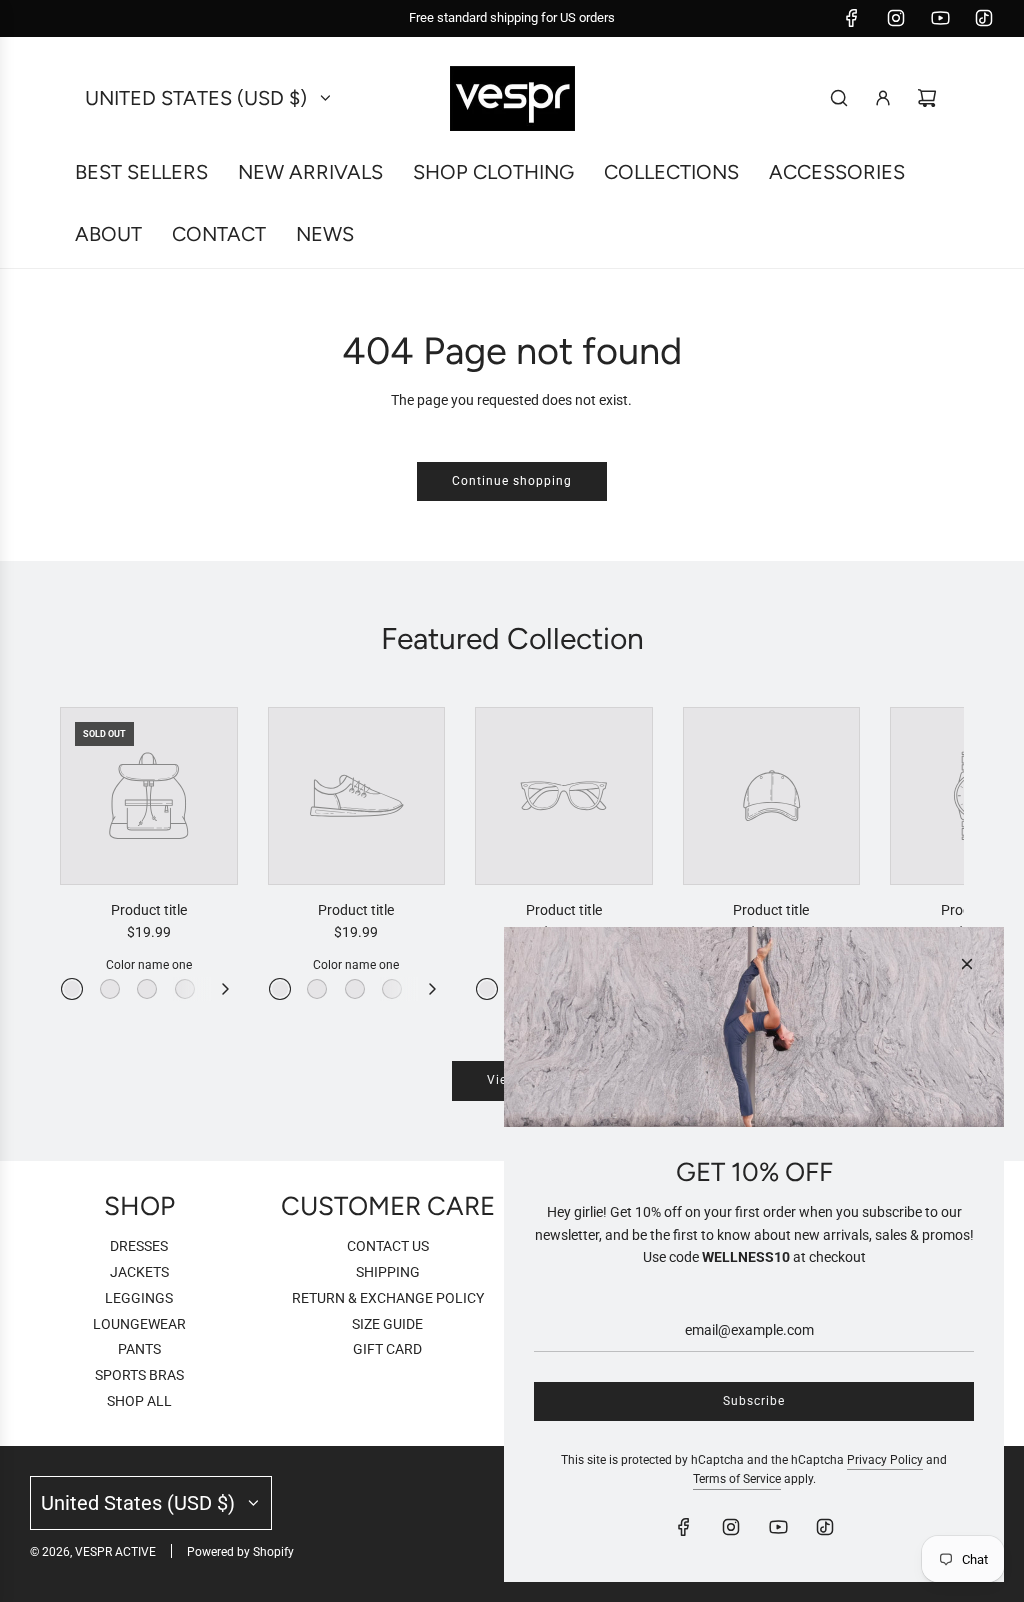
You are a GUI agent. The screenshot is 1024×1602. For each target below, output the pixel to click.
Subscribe (754, 1401)
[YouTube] (940, 18)
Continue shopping (512, 481)
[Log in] (883, 98)
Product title (149, 910)
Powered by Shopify (240, 1552)
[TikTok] (984, 18)
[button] (97, 854)
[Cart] (927, 98)
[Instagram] (896, 18)
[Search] (839, 98)
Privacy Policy (885, 1460)
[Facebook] (852, 18)
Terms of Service (737, 1479)
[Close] (967, 964)
